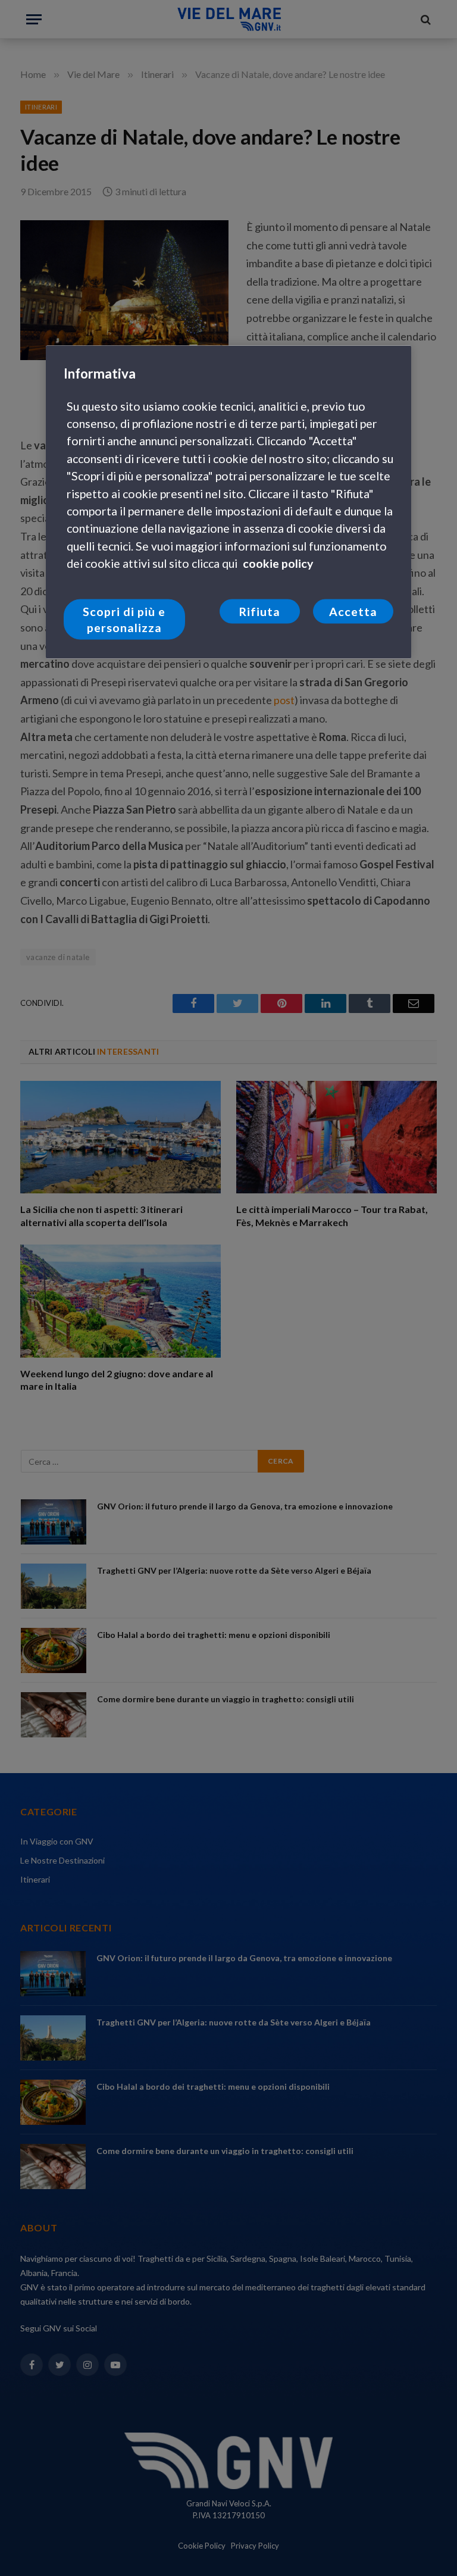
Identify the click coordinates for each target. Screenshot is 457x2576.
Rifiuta (259, 612)
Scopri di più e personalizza (124, 620)
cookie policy (278, 563)
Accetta (353, 612)
